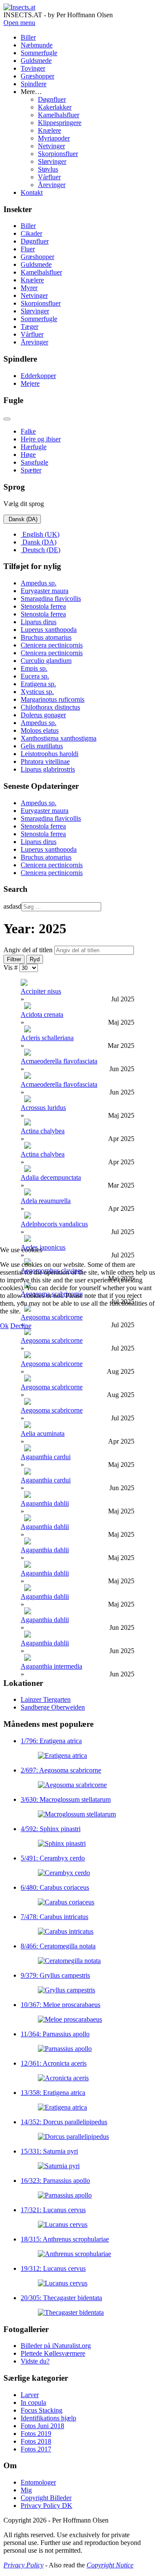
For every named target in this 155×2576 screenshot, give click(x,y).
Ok (4, 1326)
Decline (21, 1326)
